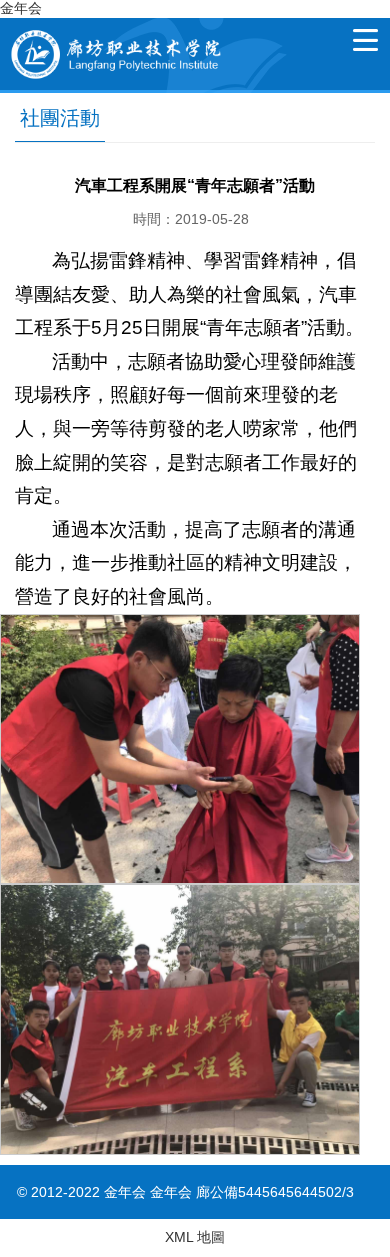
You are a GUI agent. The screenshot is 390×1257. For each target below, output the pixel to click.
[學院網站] (114, 26)
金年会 (21, 8)
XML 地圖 (195, 1237)
